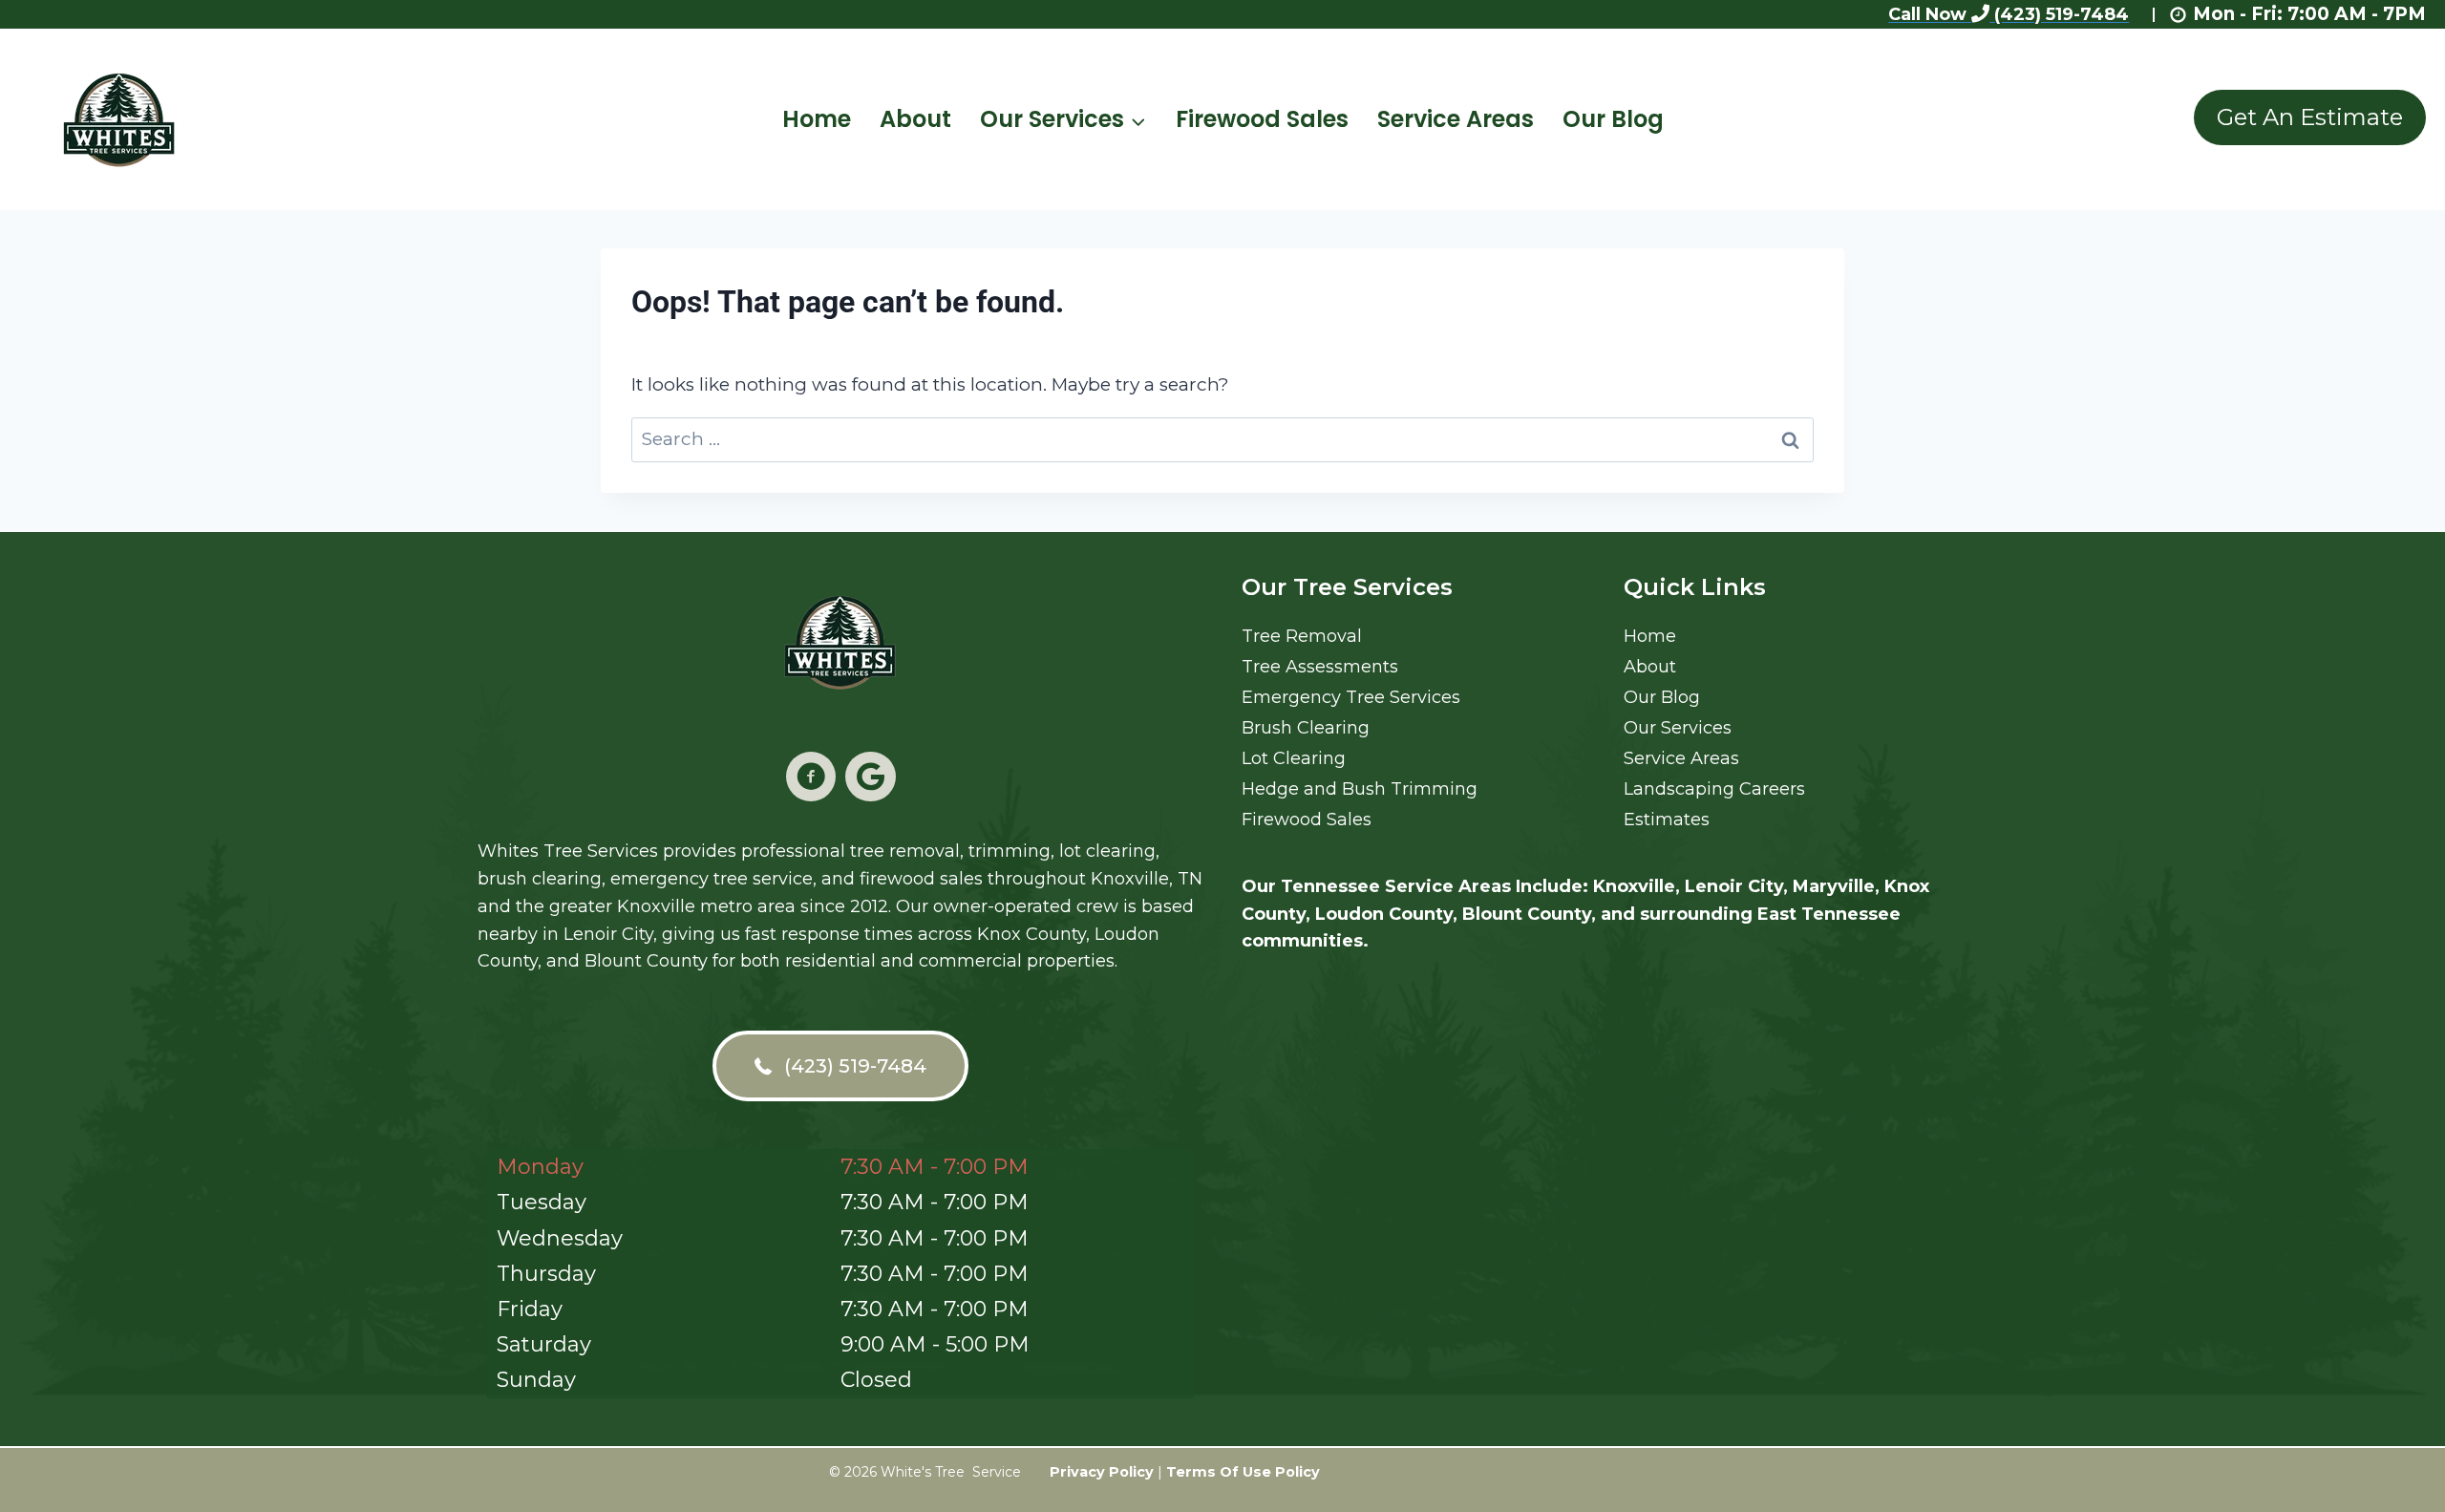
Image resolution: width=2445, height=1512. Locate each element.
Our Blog (1613, 119)
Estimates (1667, 820)
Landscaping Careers (1714, 789)
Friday (530, 1309)
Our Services (1678, 728)
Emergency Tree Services (1351, 697)
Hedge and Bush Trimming (1360, 789)
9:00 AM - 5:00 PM (935, 1344)
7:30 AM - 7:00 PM (935, 1167)
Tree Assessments (1320, 667)
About (915, 119)
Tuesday (542, 1202)
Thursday (546, 1274)
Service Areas (1456, 119)
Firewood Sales (1262, 119)
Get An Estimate (2310, 117)
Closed (876, 1380)
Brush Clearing (1306, 728)
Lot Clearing (1294, 758)
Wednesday (560, 1238)
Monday (540, 1167)
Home (817, 119)
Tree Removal (1302, 636)
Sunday (536, 1380)
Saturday (544, 1344)
